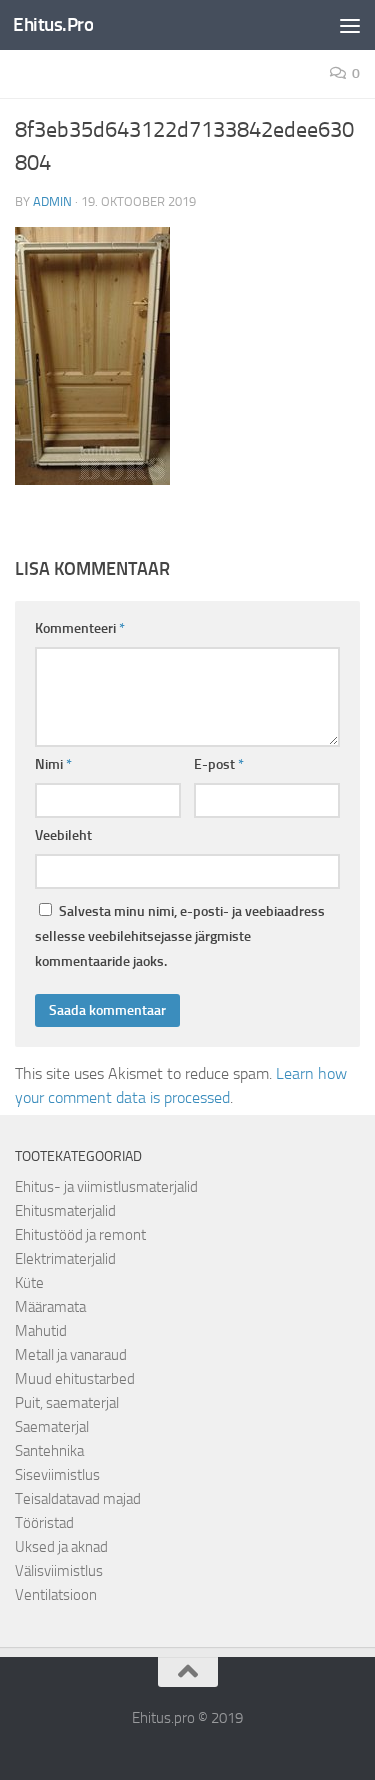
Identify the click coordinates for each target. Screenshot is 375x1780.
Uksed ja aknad (61, 1547)
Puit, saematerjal (67, 1403)
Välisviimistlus (59, 1571)
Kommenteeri (80, 628)
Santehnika (49, 1451)
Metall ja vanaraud (71, 1355)
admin (52, 201)
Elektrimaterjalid (65, 1259)
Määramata (50, 1307)
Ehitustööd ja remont (80, 1235)
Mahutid (41, 1331)
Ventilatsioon (56, 1595)
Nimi (53, 764)
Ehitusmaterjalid (65, 1211)
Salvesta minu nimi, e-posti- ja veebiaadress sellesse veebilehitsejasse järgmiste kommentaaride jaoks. (180, 936)
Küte (29, 1283)
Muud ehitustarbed (75, 1379)
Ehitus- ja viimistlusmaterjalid (106, 1187)
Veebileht (63, 835)
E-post (219, 764)
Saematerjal (52, 1427)
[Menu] (350, 25)
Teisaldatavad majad (78, 1499)
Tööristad (44, 1523)
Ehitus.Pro (53, 24)
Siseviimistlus (57, 1475)
